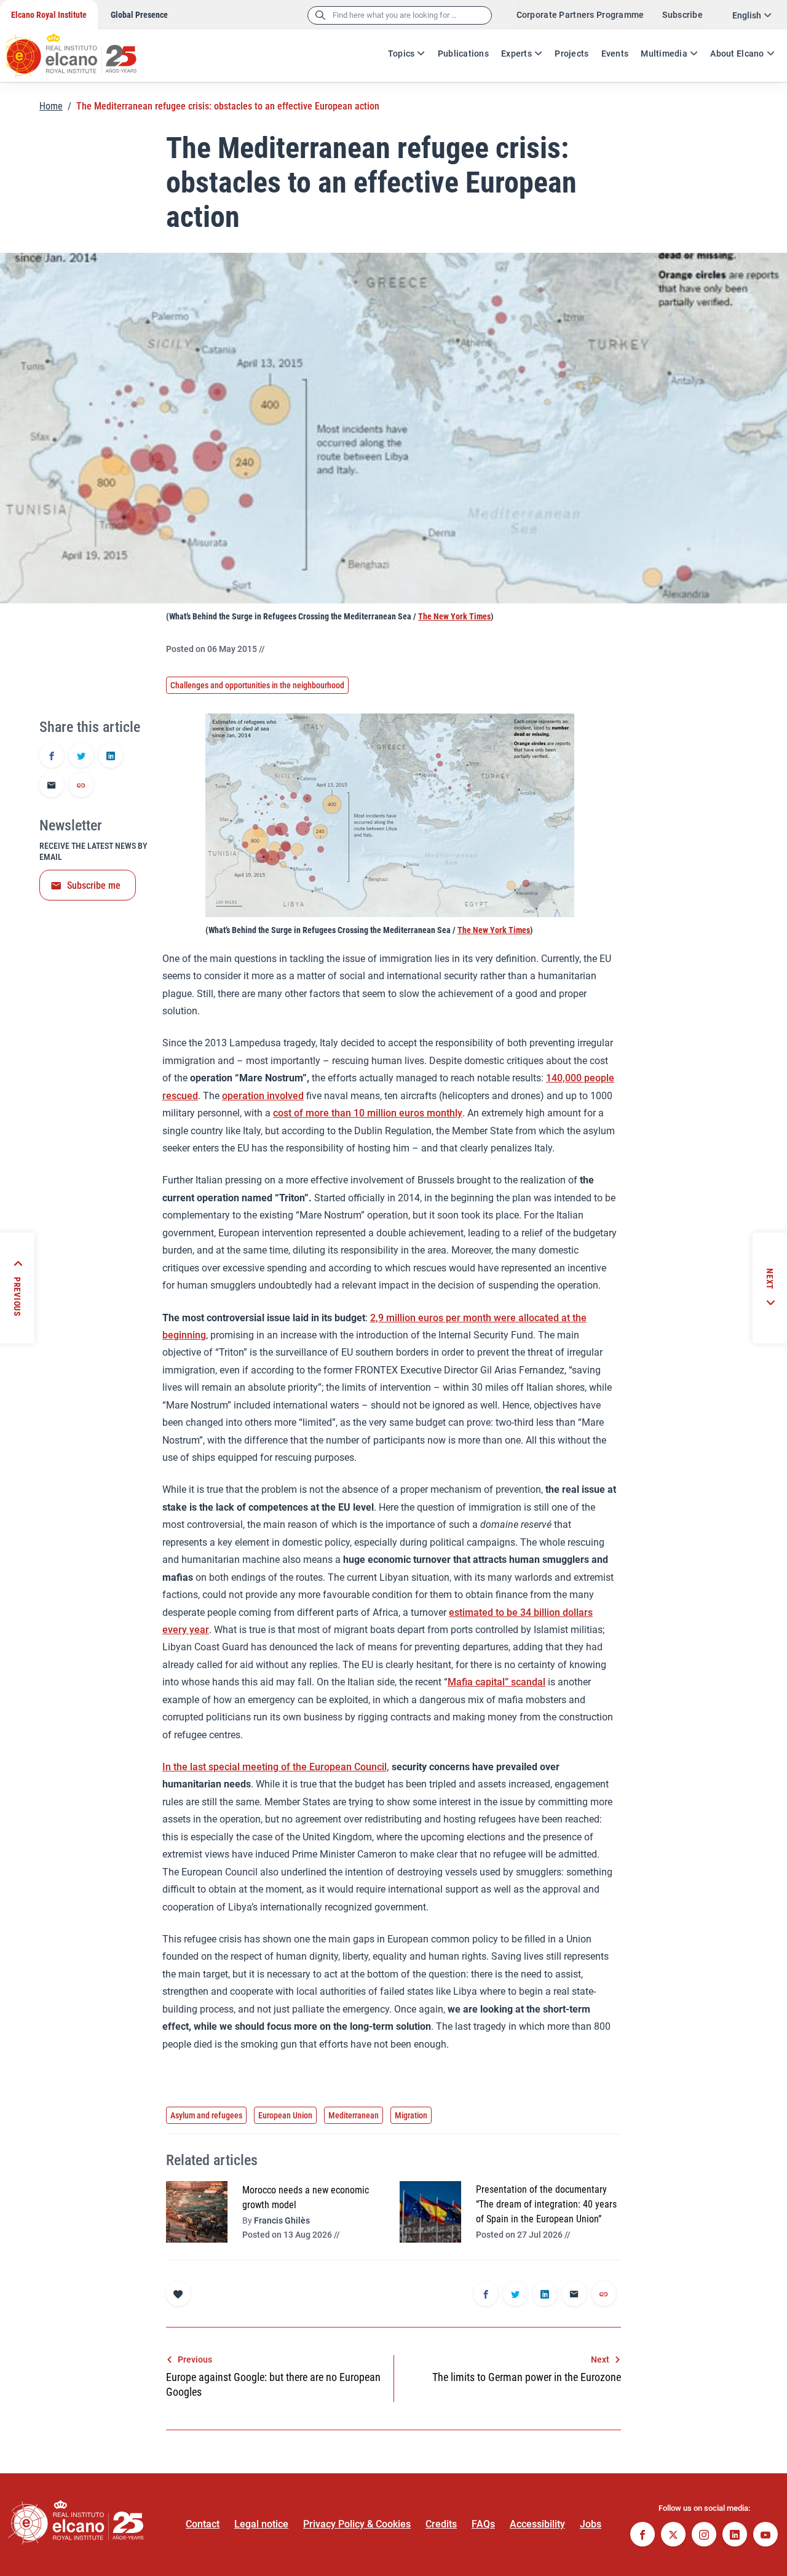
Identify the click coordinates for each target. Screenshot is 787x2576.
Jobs (591, 2524)
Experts (516, 54)
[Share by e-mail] (52, 786)
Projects (571, 54)
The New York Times (454, 616)
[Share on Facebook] (52, 757)
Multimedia (664, 54)
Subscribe (682, 15)
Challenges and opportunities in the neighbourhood (257, 685)
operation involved (263, 1096)
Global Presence (139, 15)
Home (51, 106)
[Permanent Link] (81, 786)
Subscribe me (94, 885)
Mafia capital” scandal (496, 1682)
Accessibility (537, 2524)
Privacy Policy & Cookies (357, 2524)
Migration (411, 2115)
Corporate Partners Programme (580, 15)
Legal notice (261, 2524)
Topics (401, 54)
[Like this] (178, 2294)
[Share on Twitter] (81, 757)
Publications (463, 54)
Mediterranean (354, 2115)
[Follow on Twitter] (673, 2536)
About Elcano (737, 54)
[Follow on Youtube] (765, 2536)
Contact (203, 2524)
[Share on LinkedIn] (111, 757)
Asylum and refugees (206, 2115)
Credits (441, 2524)
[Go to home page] (83, 49)
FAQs (483, 2524)
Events (615, 54)
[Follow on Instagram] (704, 2536)
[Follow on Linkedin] (735, 2536)
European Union (285, 2115)
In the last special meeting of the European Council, (276, 1767)
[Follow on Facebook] (643, 2536)
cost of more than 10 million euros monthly (368, 1113)
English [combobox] (747, 15)
